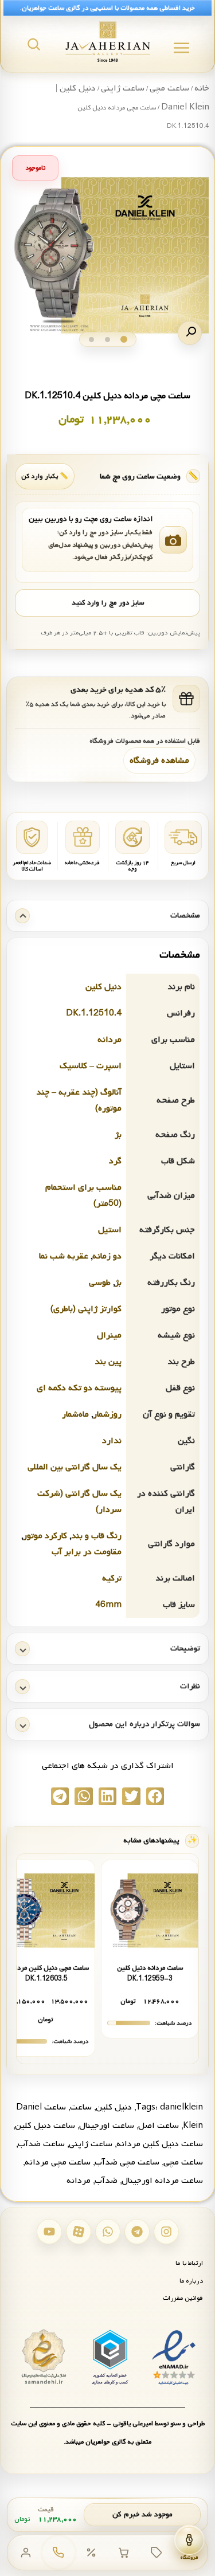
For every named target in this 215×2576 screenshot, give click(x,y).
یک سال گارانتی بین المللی (75, 1467)
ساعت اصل (159, 2126)
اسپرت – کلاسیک (91, 1066)
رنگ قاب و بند (96, 1536)
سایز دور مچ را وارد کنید (108, 603)
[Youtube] (49, 2232)
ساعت (81, 2107)
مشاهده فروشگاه (159, 760)
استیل (110, 1230)
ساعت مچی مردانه (58, 2162)
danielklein (181, 2107)
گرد (115, 1161)
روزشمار (107, 1414)
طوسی (100, 1283)
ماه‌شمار (75, 1414)
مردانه (110, 1040)
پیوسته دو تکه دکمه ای (79, 1388)
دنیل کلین (103, 987)
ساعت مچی (169, 88)
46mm (108, 1605)
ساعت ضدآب (41, 2144)
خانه (202, 88)
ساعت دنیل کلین (45, 2126)
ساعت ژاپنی (123, 88)
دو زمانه (107, 1256)
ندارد (112, 1441)
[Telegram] (137, 2232)
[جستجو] (34, 44)
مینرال (109, 1335)
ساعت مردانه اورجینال (162, 2181)
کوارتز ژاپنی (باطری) (86, 1309)
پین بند (108, 1362)
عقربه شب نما (64, 1256)
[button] (190, 333)
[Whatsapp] (108, 2232)
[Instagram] (166, 2232)
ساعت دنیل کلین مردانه (160, 2144)
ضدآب (106, 2181)
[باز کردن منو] (181, 48)
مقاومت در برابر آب (87, 1552)
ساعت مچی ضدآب (127, 2162)
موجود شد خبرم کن (142, 2514)
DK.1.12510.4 (94, 1013)
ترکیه (112, 1578)
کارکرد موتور (45, 1536)
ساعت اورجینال (107, 2126)
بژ (118, 1135)
